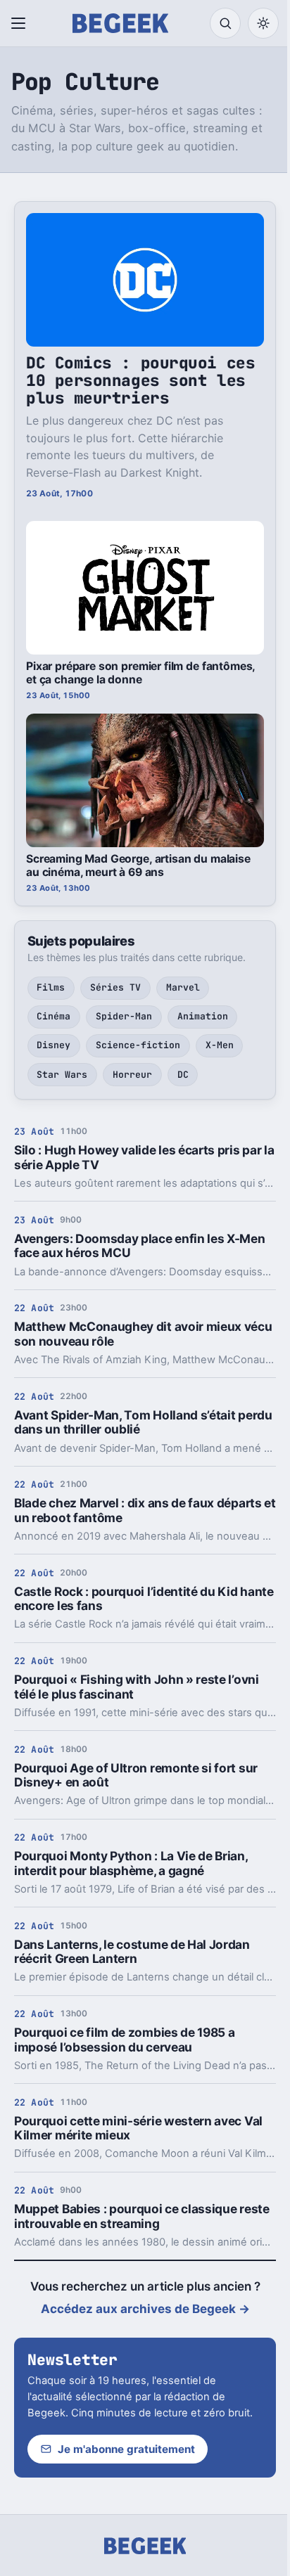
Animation (203, 1016)
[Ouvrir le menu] (21, 23)
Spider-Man (124, 1016)
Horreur (132, 1075)
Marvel (183, 987)
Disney (53, 1045)
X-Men (220, 1045)
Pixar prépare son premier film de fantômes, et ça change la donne (140, 673)
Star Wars (62, 1075)
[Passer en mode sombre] (263, 23)
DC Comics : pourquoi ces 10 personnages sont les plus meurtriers (140, 380)
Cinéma (53, 1016)
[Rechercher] (225, 23)
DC (183, 1075)
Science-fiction (138, 1045)
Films (51, 987)
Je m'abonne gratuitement (126, 2449)
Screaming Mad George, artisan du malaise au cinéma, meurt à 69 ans (138, 865)
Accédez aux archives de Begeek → (145, 2309)
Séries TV (115, 987)
